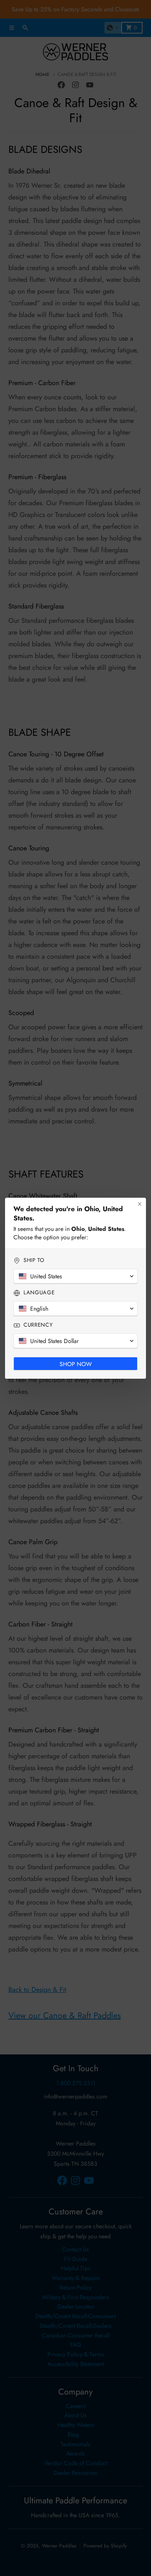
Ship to (34, 1260)
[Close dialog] (140, 1204)
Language (39, 1293)
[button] (75, 1276)
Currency (38, 1325)
